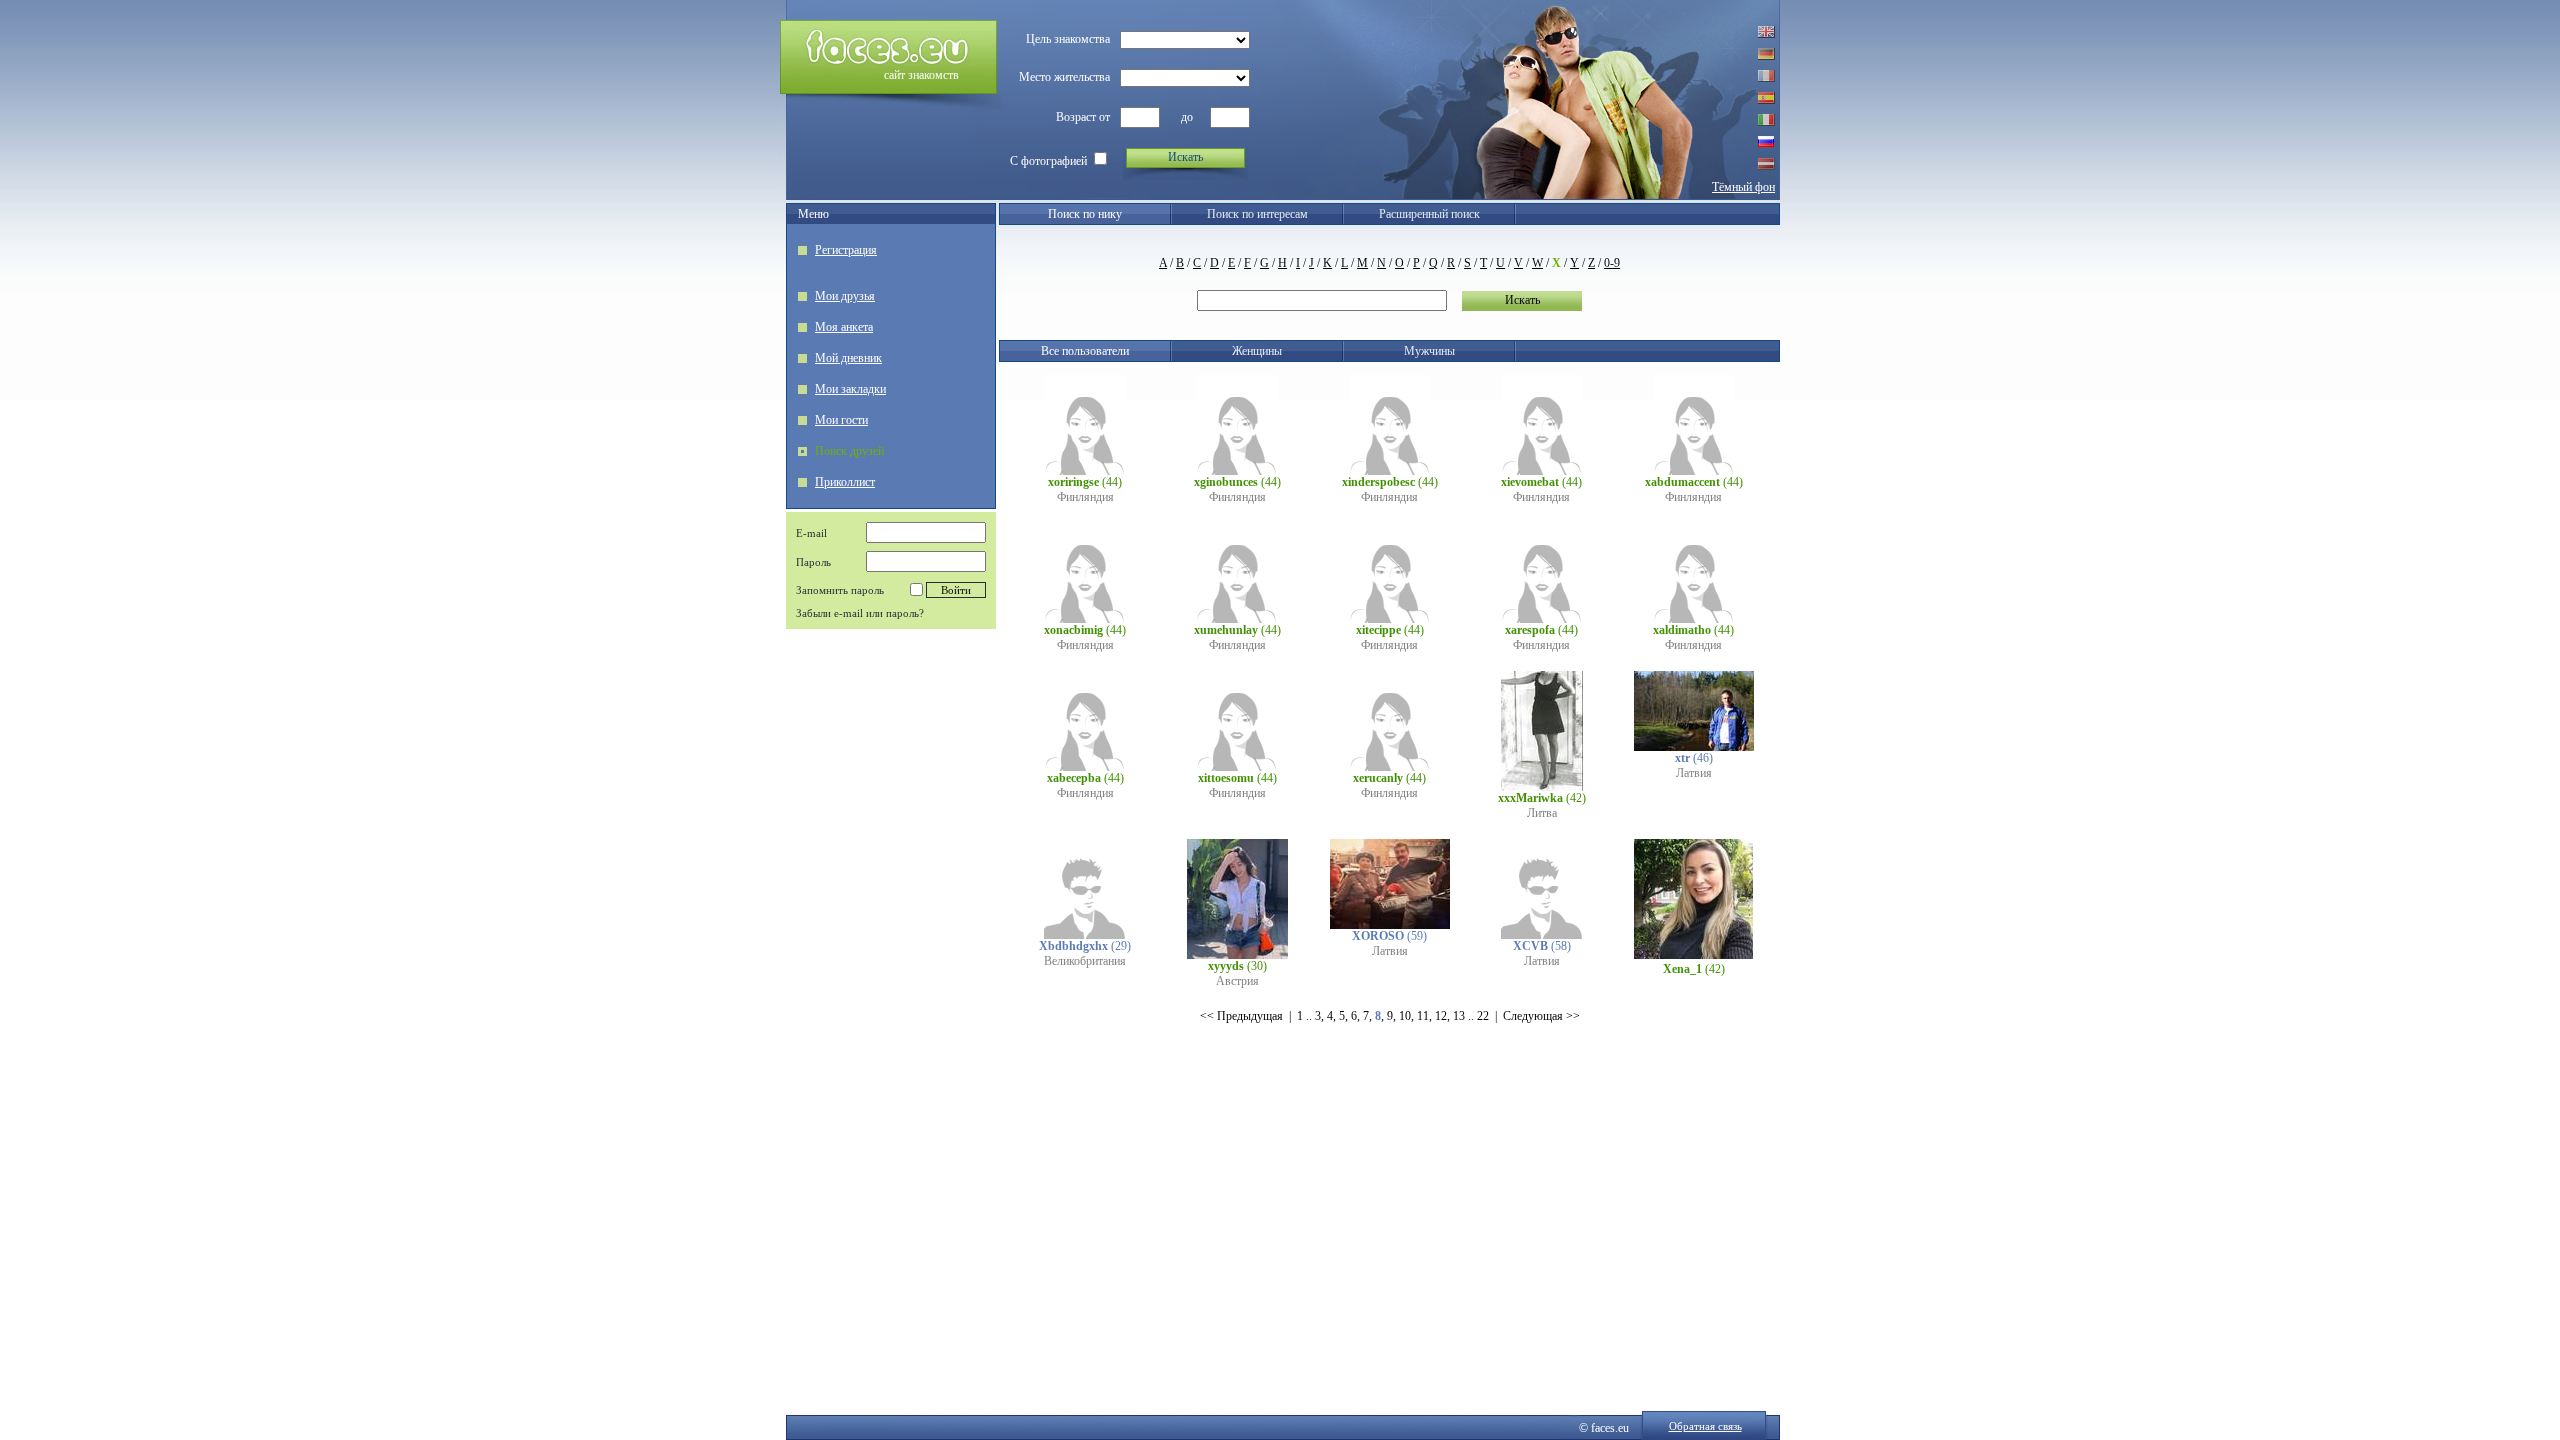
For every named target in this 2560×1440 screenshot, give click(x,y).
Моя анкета (844, 327)
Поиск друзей (849, 451)
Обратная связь (1705, 1426)
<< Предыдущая (1241, 1016)
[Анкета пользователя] (1085, 471)
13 (1459, 1016)
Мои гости (841, 420)
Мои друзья (845, 296)
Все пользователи (1085, 351)
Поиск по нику (1085, 214)
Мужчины (1429, 351)
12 (1441, 1016)
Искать (1185, 157)
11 (1423, 1016)
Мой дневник (848, 358)
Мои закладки (850, 389)
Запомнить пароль (840, 590)
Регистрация (846, 250)
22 (1483, 1016)
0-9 (1612, 263)
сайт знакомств (921, 75)
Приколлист (845, 482)
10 (1405, 1016)
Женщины (1257, 351)
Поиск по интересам (1257, 214)
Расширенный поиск (1429, 214)
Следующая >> (1541, 1016)
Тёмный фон (1743, 187)
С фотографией (1048, 161)
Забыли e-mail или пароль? (860, 613)
